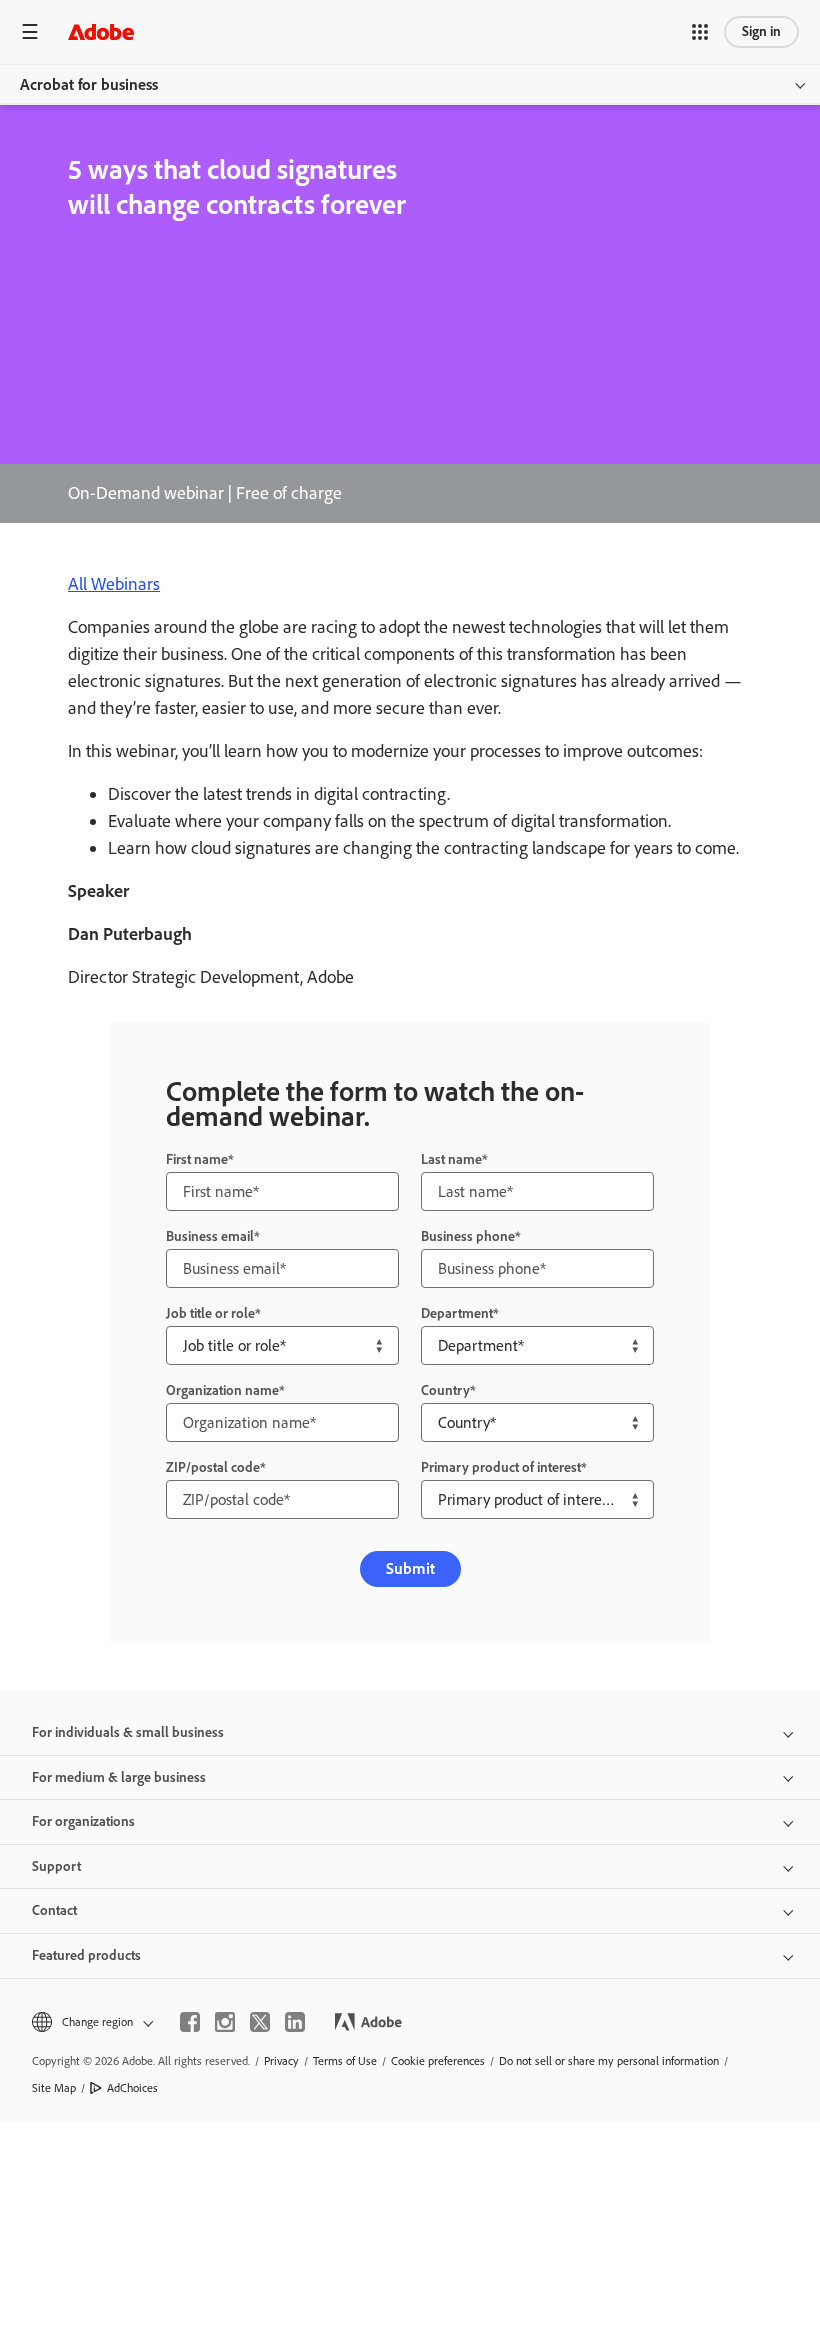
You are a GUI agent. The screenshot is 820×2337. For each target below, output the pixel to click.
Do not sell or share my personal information (609, 2061)
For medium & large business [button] (119, 1777)
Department (457, 1313)
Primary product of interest (501, 1467)
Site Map (54, 2088)
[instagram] (225, 2022)
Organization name (222, 1390)
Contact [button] (54, 1910)
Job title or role (210, 1313)
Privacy (281, 2061)
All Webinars (114, 584)
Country (445, 1390)
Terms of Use (345, 2061)
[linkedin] (295, 2022)
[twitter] (260, 2022)
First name (197, 1159)
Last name (451, 1159)
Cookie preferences (438, 2061)
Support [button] (56, 1866)
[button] (700, 32)
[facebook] (190, 2022)
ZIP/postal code (213, 1467)
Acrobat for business (89, 84)
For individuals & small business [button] (128, 1732)
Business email (210, 1236)
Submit (410, 1568)
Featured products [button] (86, 1955)
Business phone (468, 1236)
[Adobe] (101, 31)
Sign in (761, 31)
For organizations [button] (83, 1821)
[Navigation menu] (30, 31)
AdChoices (132, 2088)
